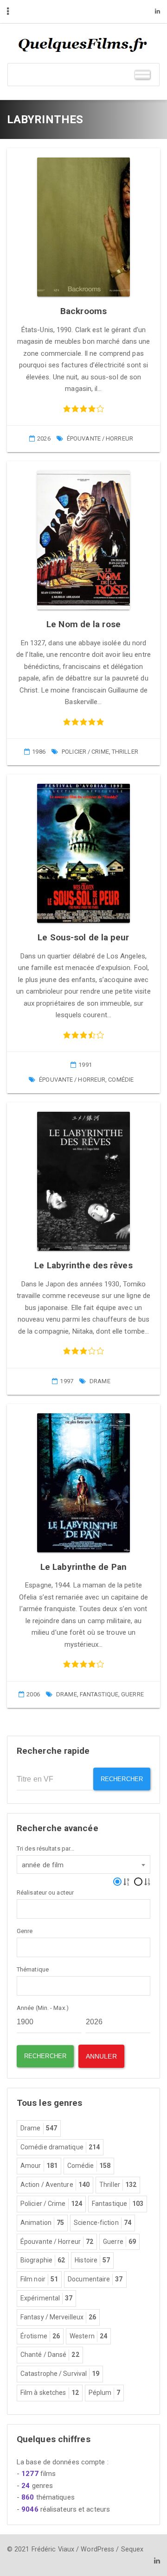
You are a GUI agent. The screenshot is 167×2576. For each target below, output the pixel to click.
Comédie (121, 1080)
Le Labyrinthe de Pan (83, 1567)
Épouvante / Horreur (100, 438)
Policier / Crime (85, 752)
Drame (100, 1381)
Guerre (132, 1694)
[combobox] (83, 1864)
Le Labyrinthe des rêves (83, 1265)
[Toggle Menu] (142, 74)
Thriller (125, 752)
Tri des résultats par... (45, 1849)
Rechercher (122, 1779)
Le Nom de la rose (83, 624)
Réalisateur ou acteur (45, 1893)
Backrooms (83, 311)
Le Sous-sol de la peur (83, 937)
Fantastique (99, 1694)
